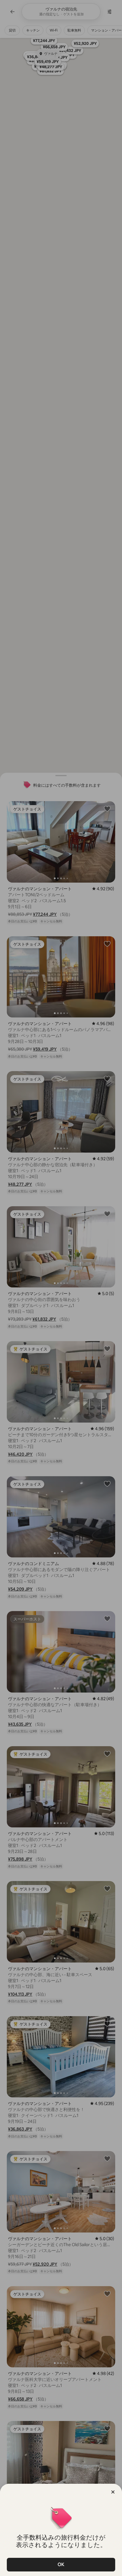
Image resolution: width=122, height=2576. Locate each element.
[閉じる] (113, 2492)
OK (61, 2565)
